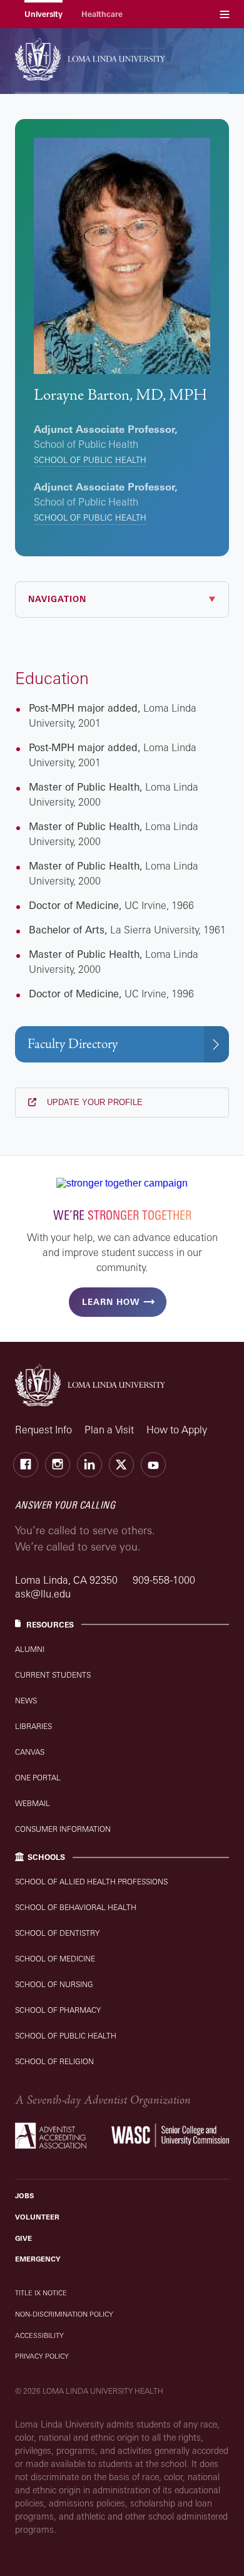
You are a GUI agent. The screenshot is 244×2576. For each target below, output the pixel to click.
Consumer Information (63, 1829)
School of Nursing (54, 1984)
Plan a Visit (109, 1430)
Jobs (24, 2196)
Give (23, 2238)
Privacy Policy (42, 2356)
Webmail (33, 1803)
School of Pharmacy (58, 2010)
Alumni (30, 1649)
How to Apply (177, 1430)
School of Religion (54, 2061)
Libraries (33, 1726)
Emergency (38, 2259)
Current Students (53, 1675)
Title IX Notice (41, 2293)
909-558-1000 (164, 1580)
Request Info (43, 1430)
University (43, 14)
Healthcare (102, 14)
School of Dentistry (57, 1933)
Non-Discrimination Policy (64, 2314)
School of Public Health (90, 460)
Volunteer (37, 2217)
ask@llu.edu (43, 1594)
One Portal (38, 1778)
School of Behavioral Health (76, 1907)
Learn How (111, 1302)
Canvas (30, 1752)
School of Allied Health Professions (91, 1882)
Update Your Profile (94, 1102)
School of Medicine (55, 1959)
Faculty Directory (73, 1044)
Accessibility (39, 2335)
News (26, 1701)
